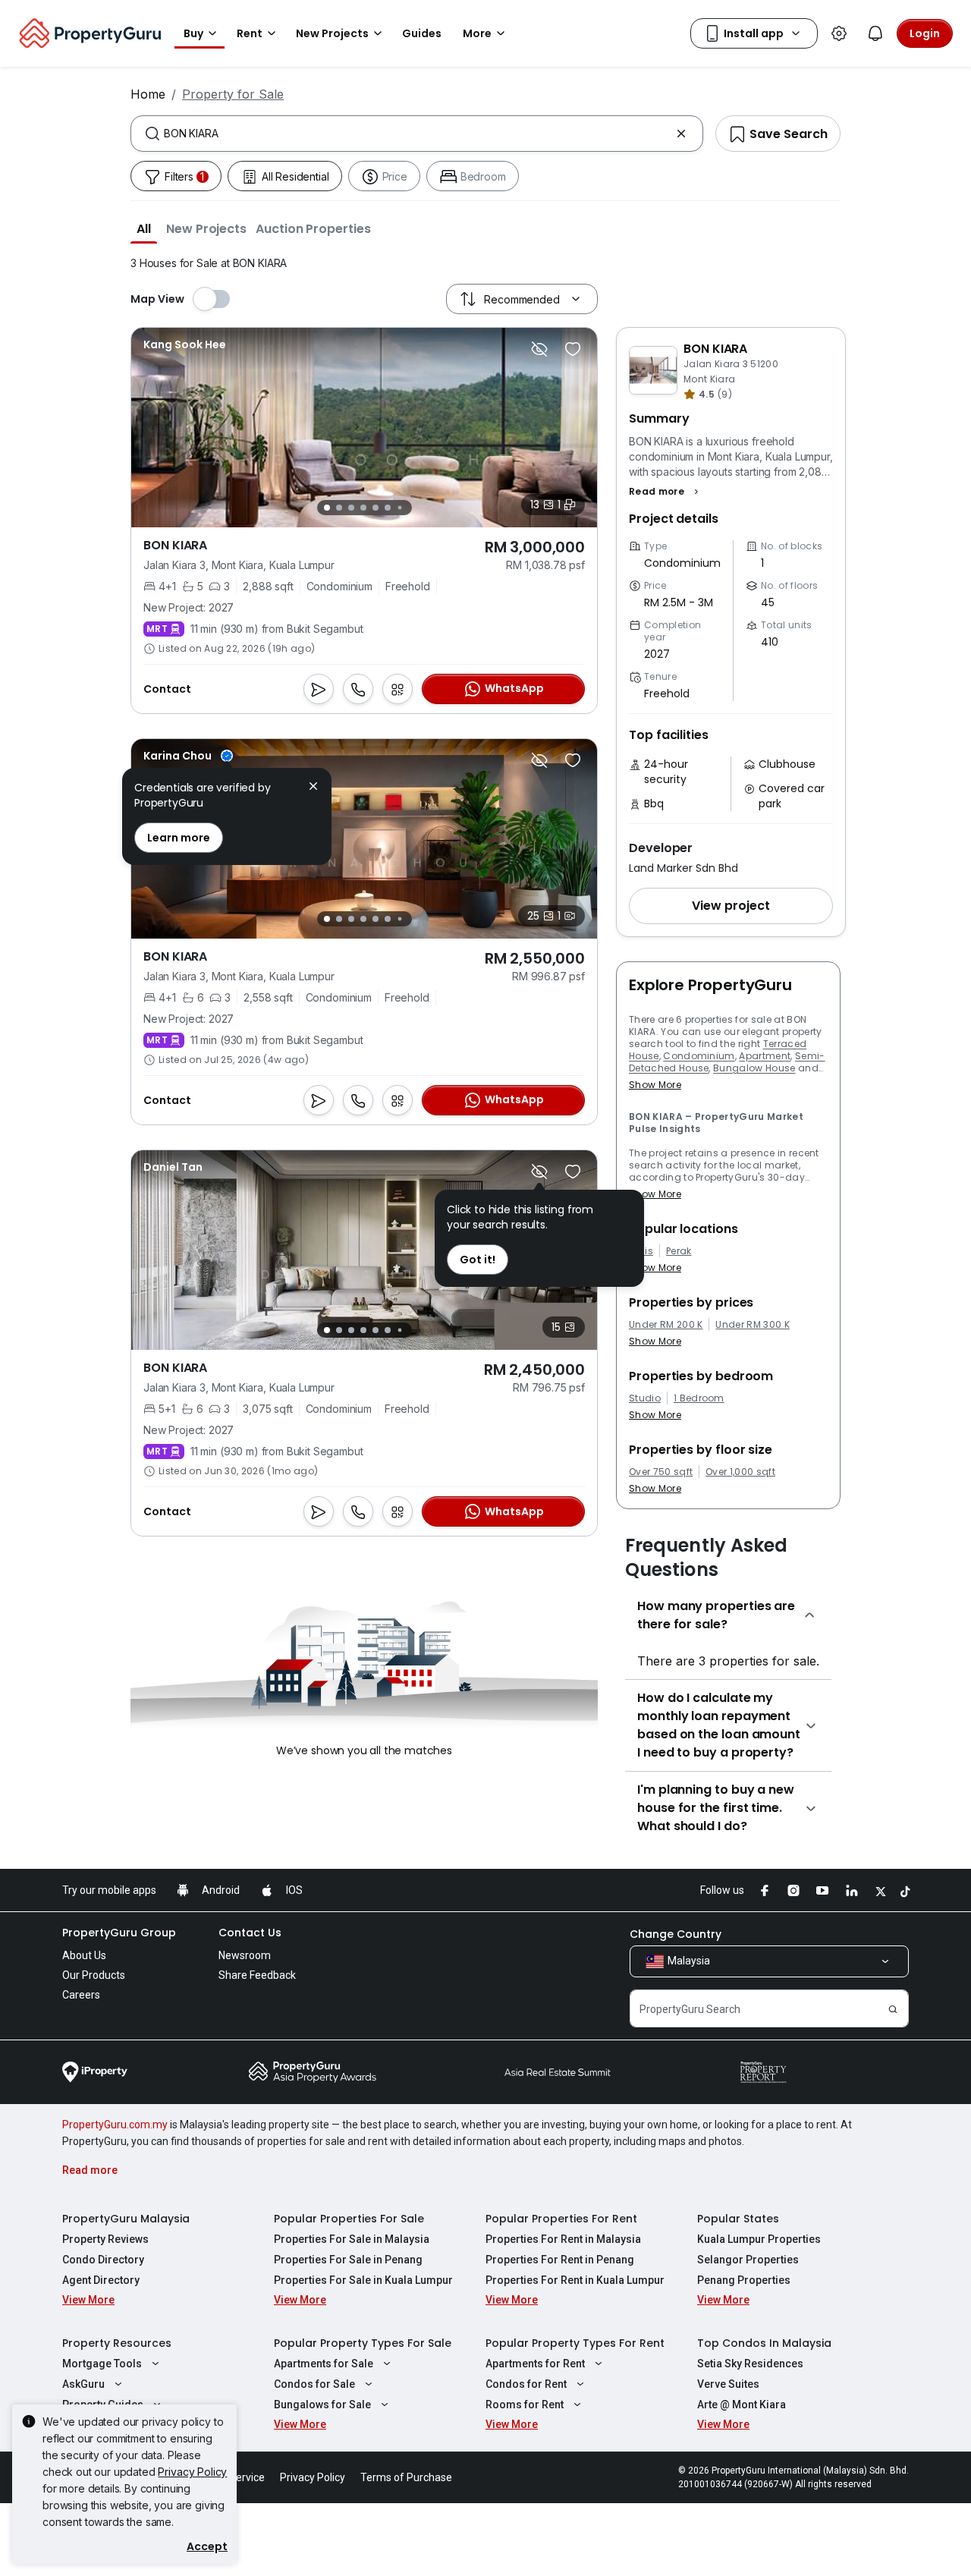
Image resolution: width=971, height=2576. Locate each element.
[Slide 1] (327, 508)
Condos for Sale (314, 2384)
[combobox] (417, 134)
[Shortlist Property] (573, 349)
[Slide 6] (388, 508)
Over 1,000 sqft (740, 1472)
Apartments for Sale (324, 2364)
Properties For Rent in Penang (560, 2260)
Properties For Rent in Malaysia (563, 2239)
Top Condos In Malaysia (764, 2343)
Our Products (94, 1975)
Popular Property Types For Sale (363, 2343)
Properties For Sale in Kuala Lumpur (363, 2280)
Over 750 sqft (661, 1472)
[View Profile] (185, 344)
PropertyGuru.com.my (115, 2125)
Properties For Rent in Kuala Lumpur (575, 2280)
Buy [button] (193, 33)
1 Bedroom (699, 1398)
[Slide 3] (351, 508)
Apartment (765, 1056)
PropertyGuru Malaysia (126, 2219)
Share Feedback (257, 1975)
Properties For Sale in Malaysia (352, 2239)
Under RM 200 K (666, 1325)
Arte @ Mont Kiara (742, 2405)
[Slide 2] (339, 508)
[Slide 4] (363, 508)
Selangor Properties (748, 2260)
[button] (144, 228)
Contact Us (250, 1933)
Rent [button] (250, 33)
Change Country (676, 1934)
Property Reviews (105, 2239)
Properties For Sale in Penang (348, 2260)
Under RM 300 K (752, 1325)
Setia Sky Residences (750, 2364)
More (477, 33)
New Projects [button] (332, 33)
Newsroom (245, 1955)
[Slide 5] (376, 508)
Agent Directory (101, 2280)
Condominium (699, 1056)
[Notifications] (875, 33)
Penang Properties (744, 2280)
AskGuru (83, 2384)
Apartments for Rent (535, 2364)
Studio (645, 1398)
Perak (679, 1251)
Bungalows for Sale (322, 2405)
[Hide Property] (539, 349)
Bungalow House (754, 1068)
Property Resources (117, 2343)
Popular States (738, 2219)
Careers (81, 1995)
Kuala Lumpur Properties (759, 2239)
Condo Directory (103, 2260)
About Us (84, 1955)
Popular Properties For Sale (349, 2219)
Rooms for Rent (525, 2405)
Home (148, 94)
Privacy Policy (192, 2472)
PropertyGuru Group (119, 1933)
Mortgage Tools (102, 2364)
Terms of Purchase (406, 2477)
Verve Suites (728, 2384)
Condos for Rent (526, 2384)
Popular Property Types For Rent (575, 2343)
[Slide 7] (399, 508)
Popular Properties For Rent (561, 2219)
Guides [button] (422, 33)
